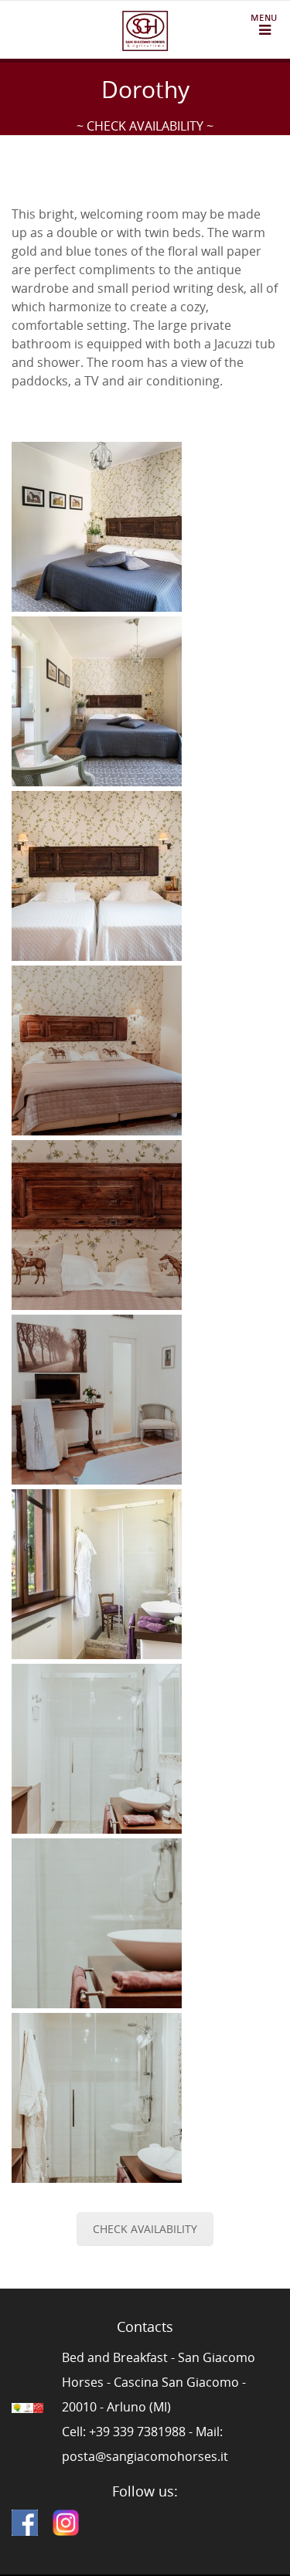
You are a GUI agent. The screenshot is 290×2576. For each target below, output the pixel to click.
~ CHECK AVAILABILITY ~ (145, 126)
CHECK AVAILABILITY (145, 2229)
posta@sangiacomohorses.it (145, 2456)
